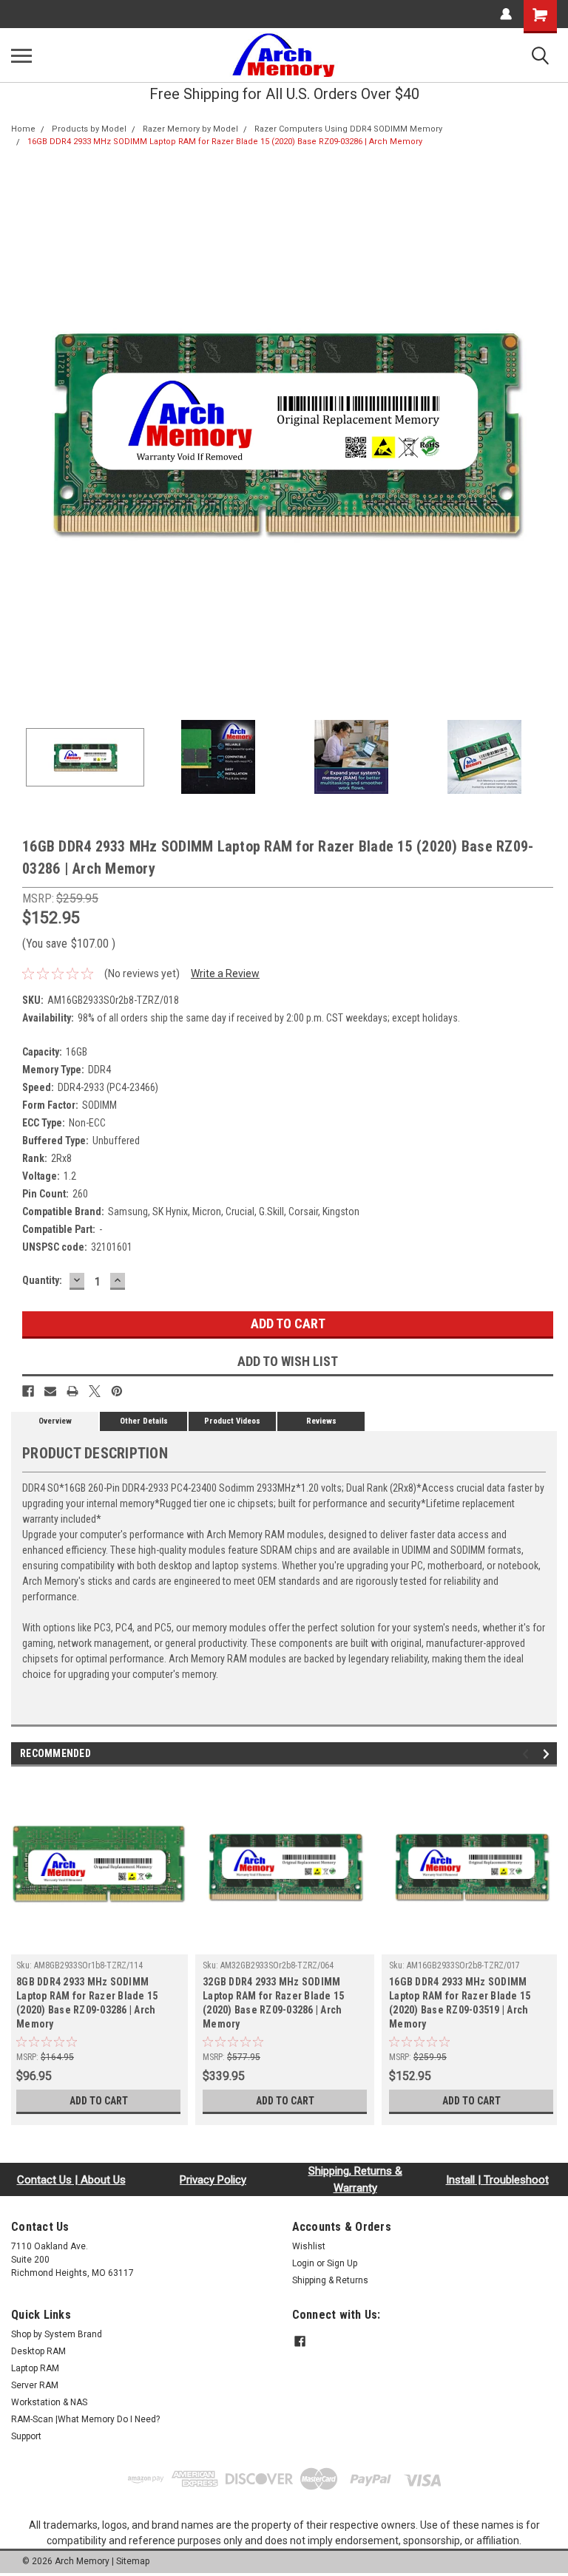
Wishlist (309, 2246)
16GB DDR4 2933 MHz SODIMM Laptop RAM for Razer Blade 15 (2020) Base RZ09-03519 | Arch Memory (460, 2003)
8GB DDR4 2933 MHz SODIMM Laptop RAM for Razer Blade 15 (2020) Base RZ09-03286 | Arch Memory (87, 2003)
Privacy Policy (213, 2180)
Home (23, 129)
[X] (95, 1391)
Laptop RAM (35, 2368)
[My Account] (506, 14)
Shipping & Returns (330, 2280)
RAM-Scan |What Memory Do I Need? (85, 2419)
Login (303, 2263)
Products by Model (89, 129)
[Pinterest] (117, 1391)
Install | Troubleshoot (497, 2180)
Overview (55, 1421)
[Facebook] (28, 1391)
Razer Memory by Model (190, 129)
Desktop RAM (38, 2351)
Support (26, 2436)
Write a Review (225, 973)
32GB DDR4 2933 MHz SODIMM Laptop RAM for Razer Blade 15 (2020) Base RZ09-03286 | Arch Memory (273, 2003)
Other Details (144, 1421)
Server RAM (35, 2385)
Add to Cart (99, 2101)
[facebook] (300, 2341)
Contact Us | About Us (71, 2180)
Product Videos (232, 1421)
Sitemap (133, 2561)
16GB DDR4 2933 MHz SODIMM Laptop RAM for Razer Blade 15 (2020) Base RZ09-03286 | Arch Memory (225, 142)
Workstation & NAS (49, 2402)
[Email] (50, 1391)
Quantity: (42, 1280)
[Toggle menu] (21, 55)
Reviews (321, 1421)
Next (546, 432)
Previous (22, 432)
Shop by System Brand (57, 2334)
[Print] (72, 1391)
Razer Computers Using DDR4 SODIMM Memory (348, 129)
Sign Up (342, 2263)
